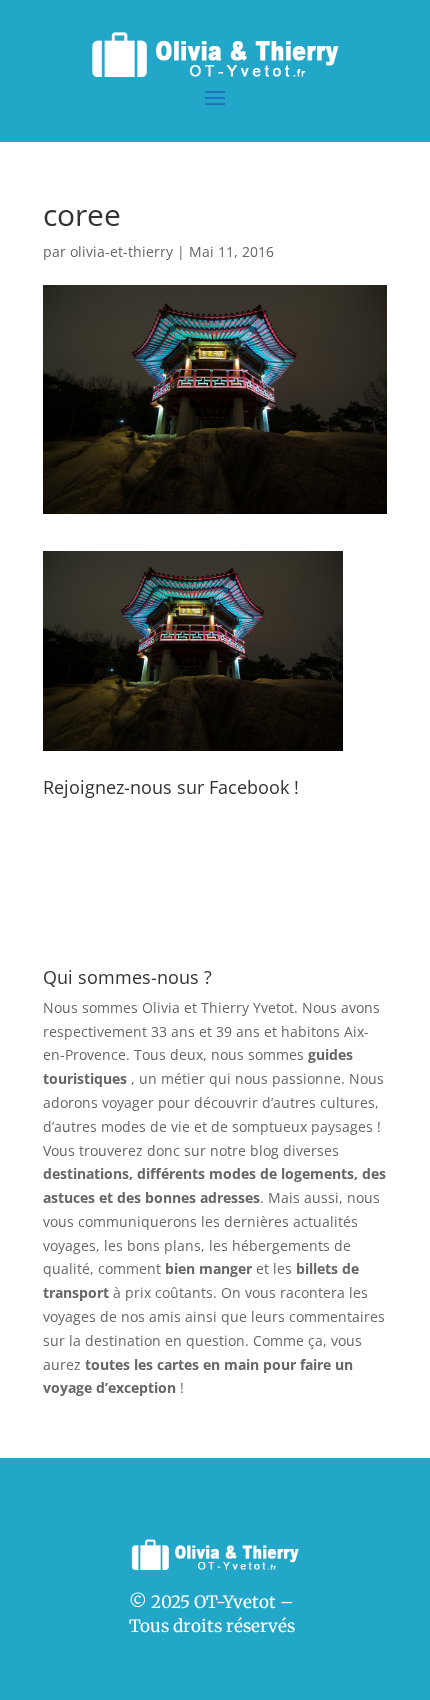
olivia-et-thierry (121, 251)
